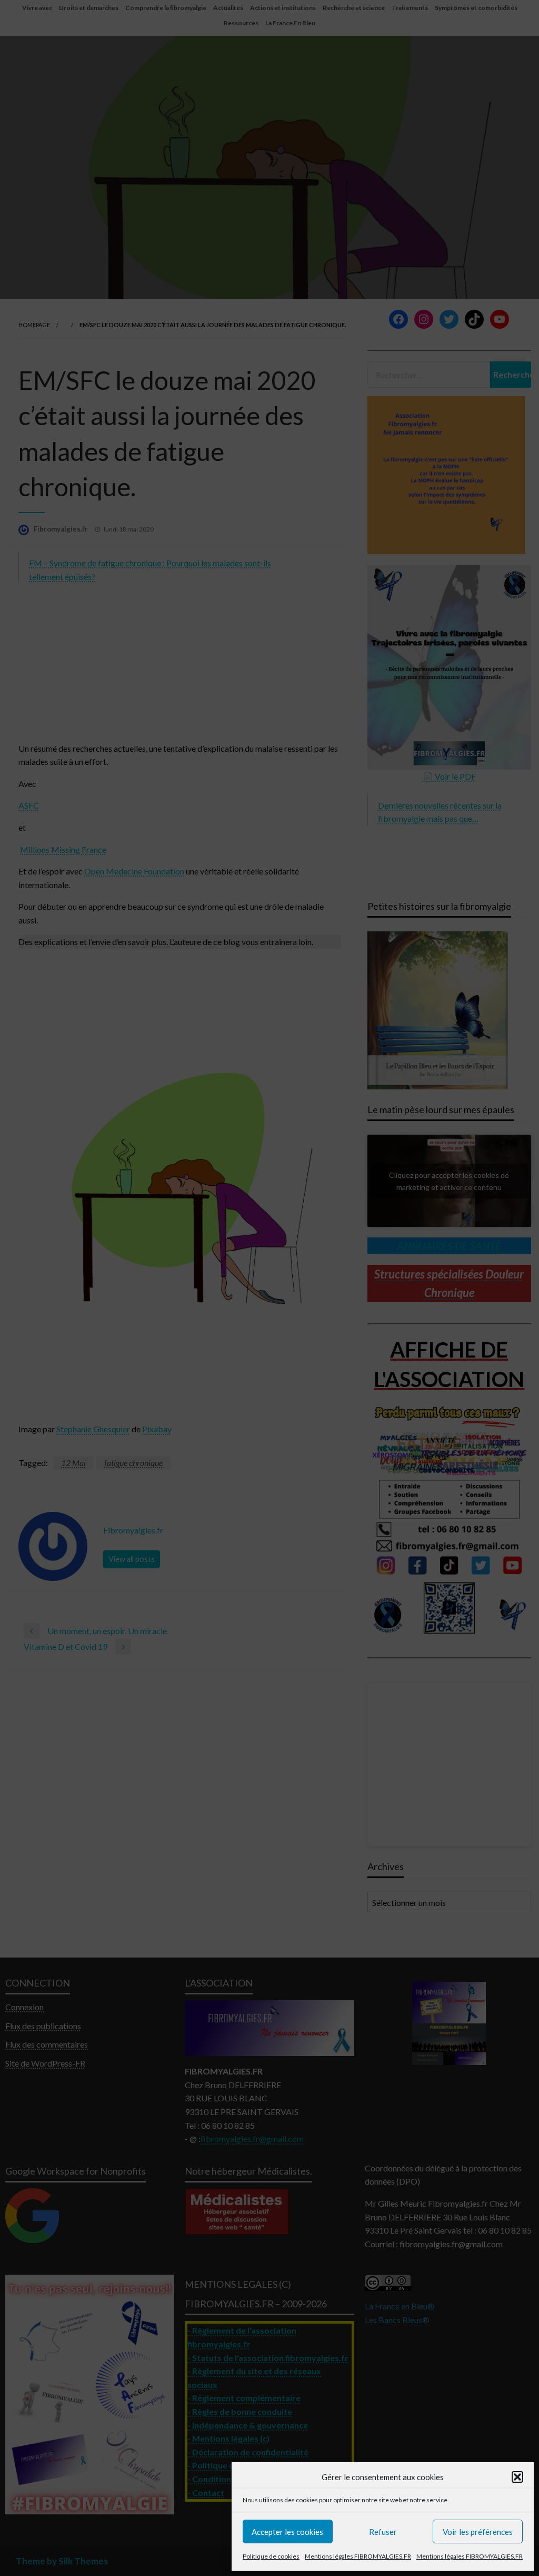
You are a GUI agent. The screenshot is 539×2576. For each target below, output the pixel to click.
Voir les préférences (478, 2532)
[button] (517, 2477)
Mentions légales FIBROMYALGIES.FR (358, 2556)
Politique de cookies (271, 2556)
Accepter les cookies (287, 2532)
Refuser (383, 2532)
